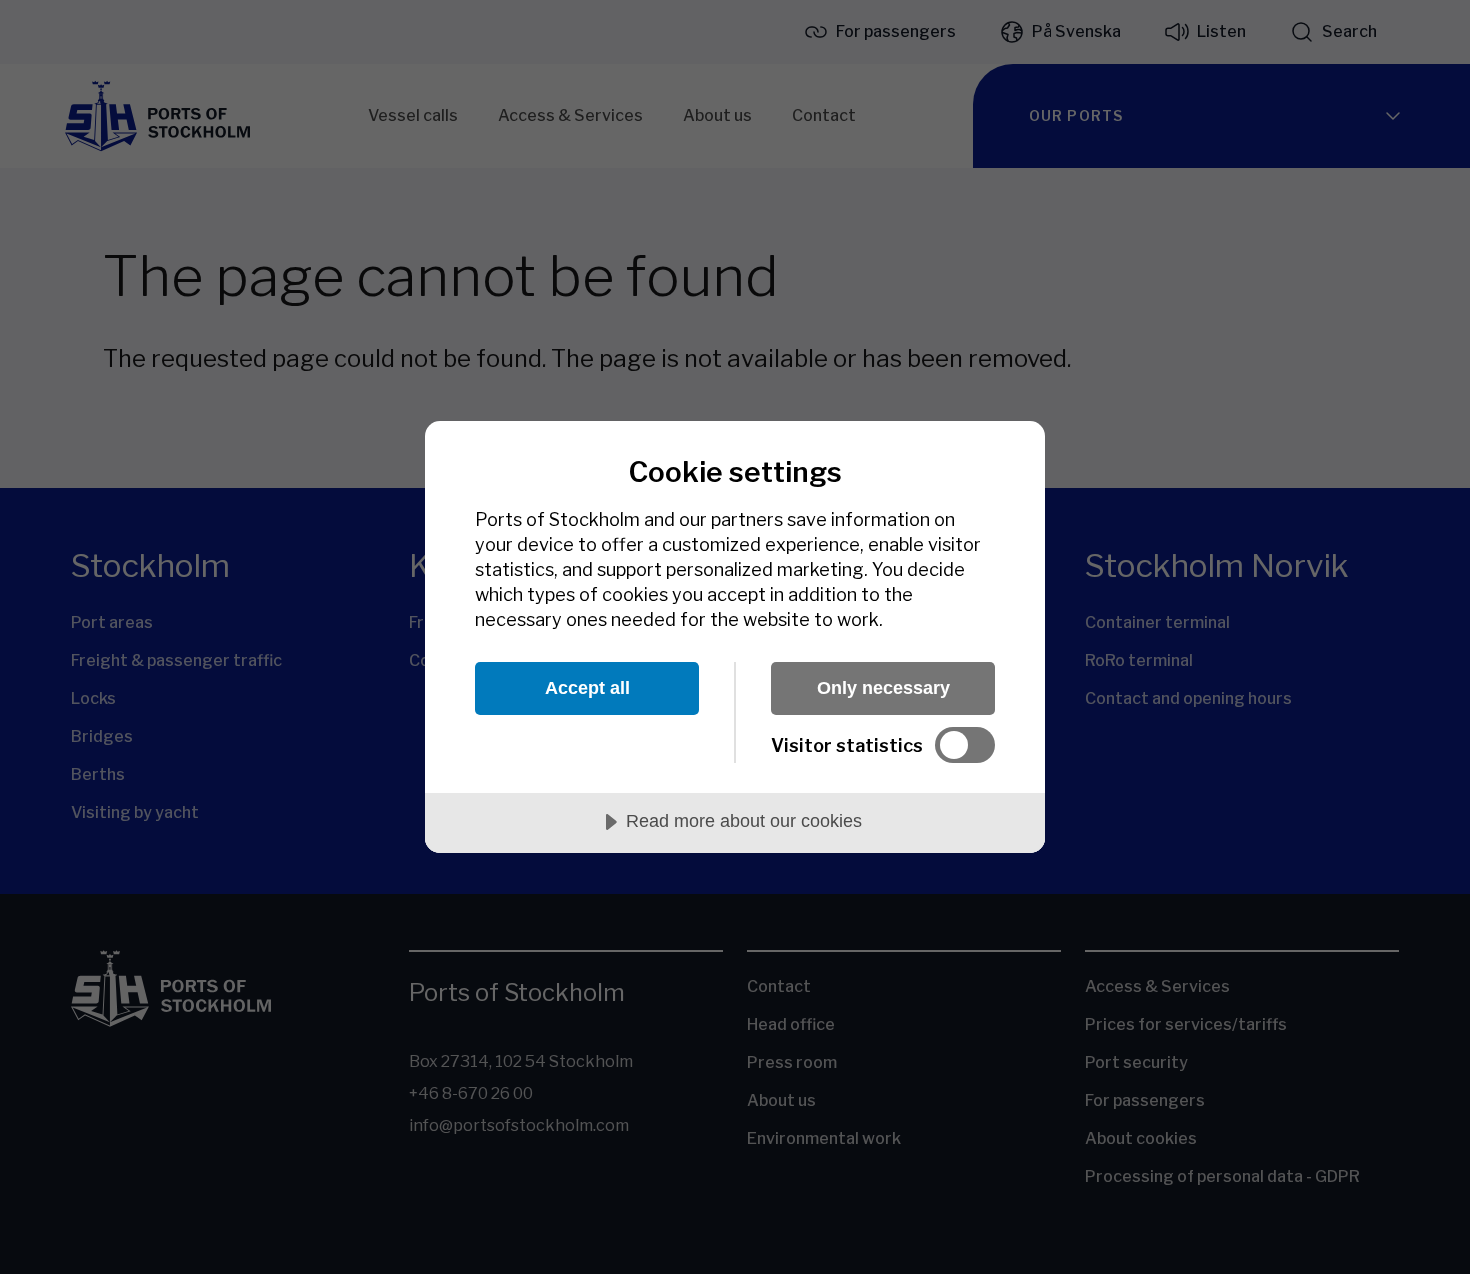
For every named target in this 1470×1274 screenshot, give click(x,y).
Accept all (587, 688)
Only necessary (883, 688)
